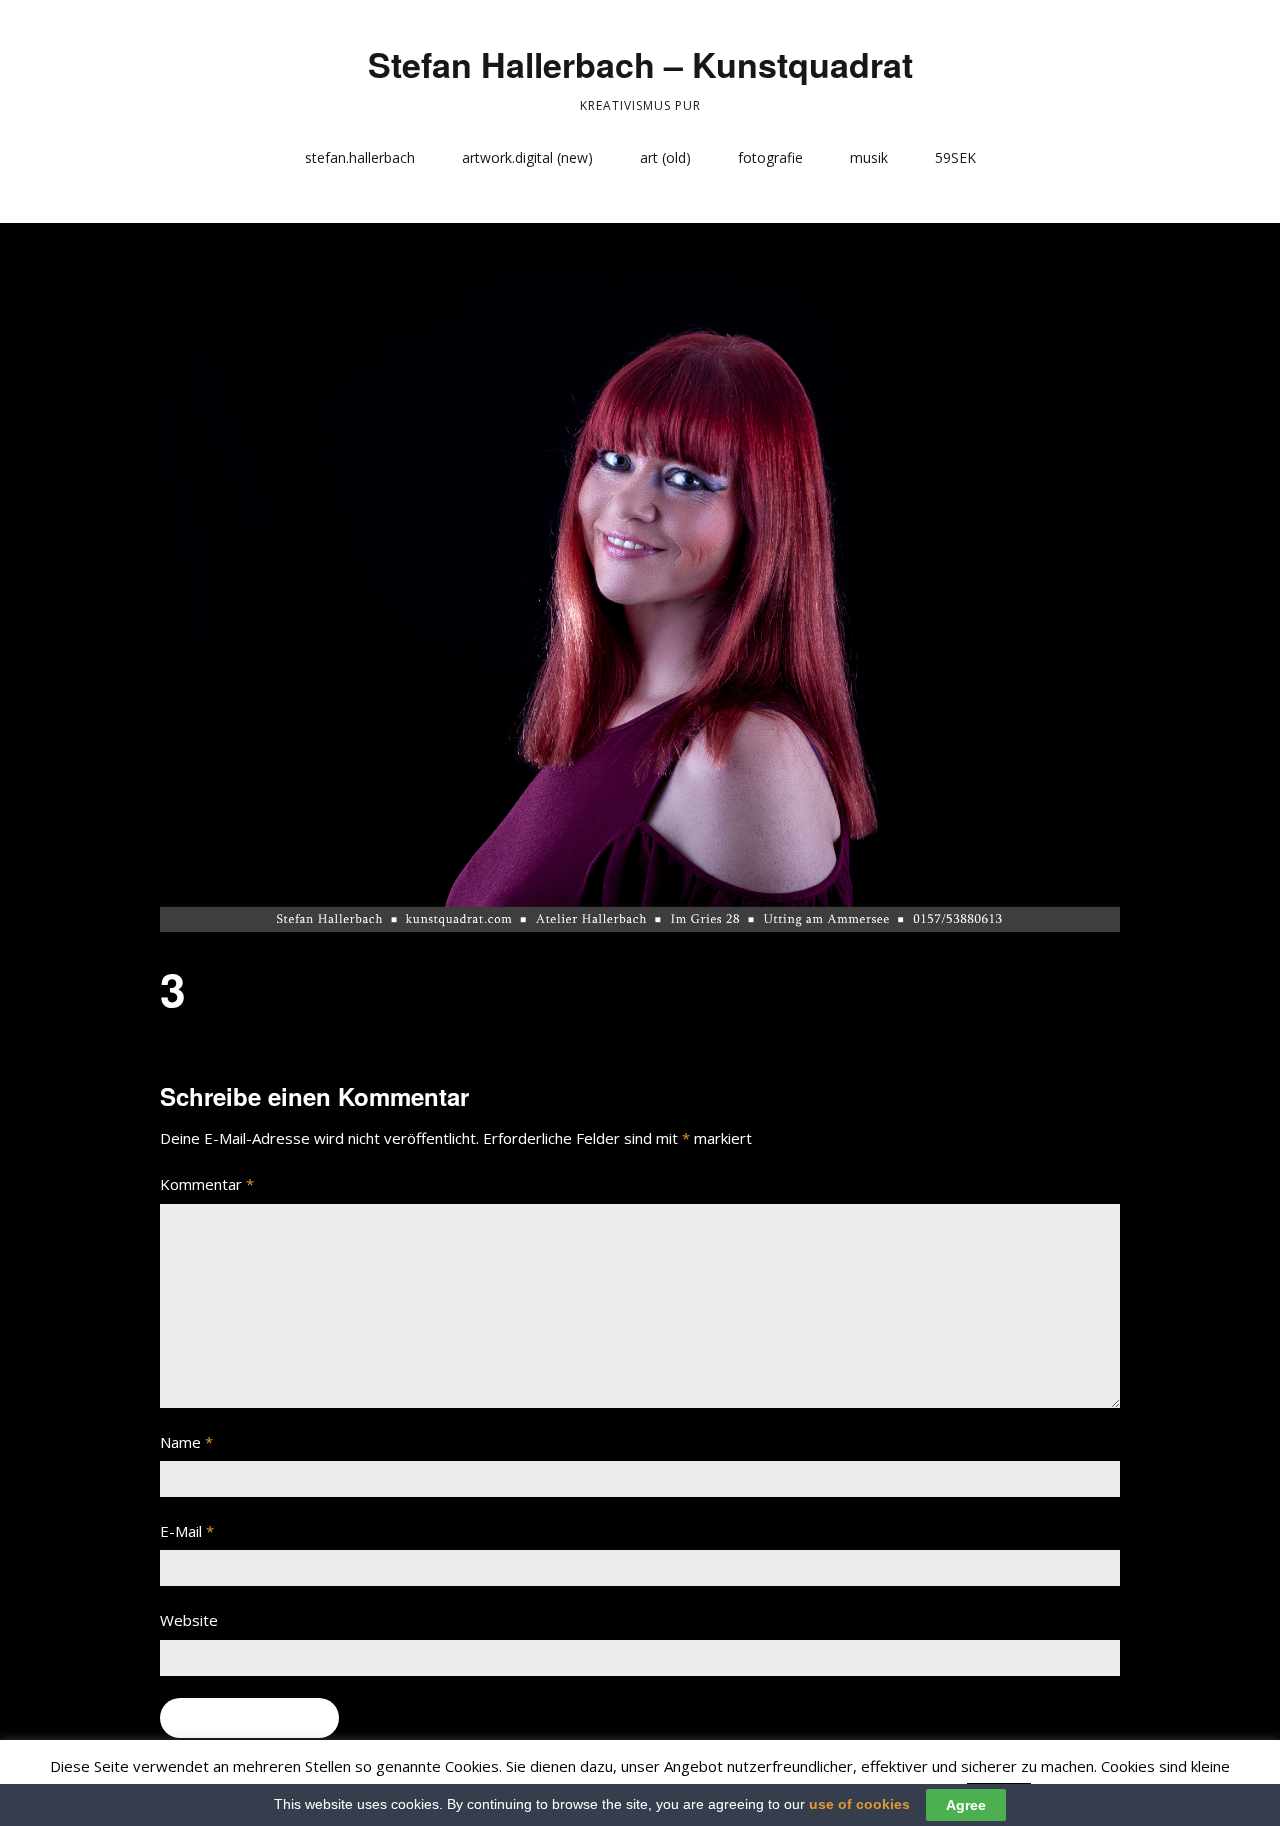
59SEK (955, 157)
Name (186, 1442)
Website (189, 1620)
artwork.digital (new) (527, 157)
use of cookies (859, 1804)
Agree (966, 1805)
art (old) (665, 157)
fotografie (770, 157)
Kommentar (207, 1184)
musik (869, 157)
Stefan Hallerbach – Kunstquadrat (640, 64)
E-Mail (187, 1531)
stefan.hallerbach (360, 157)
